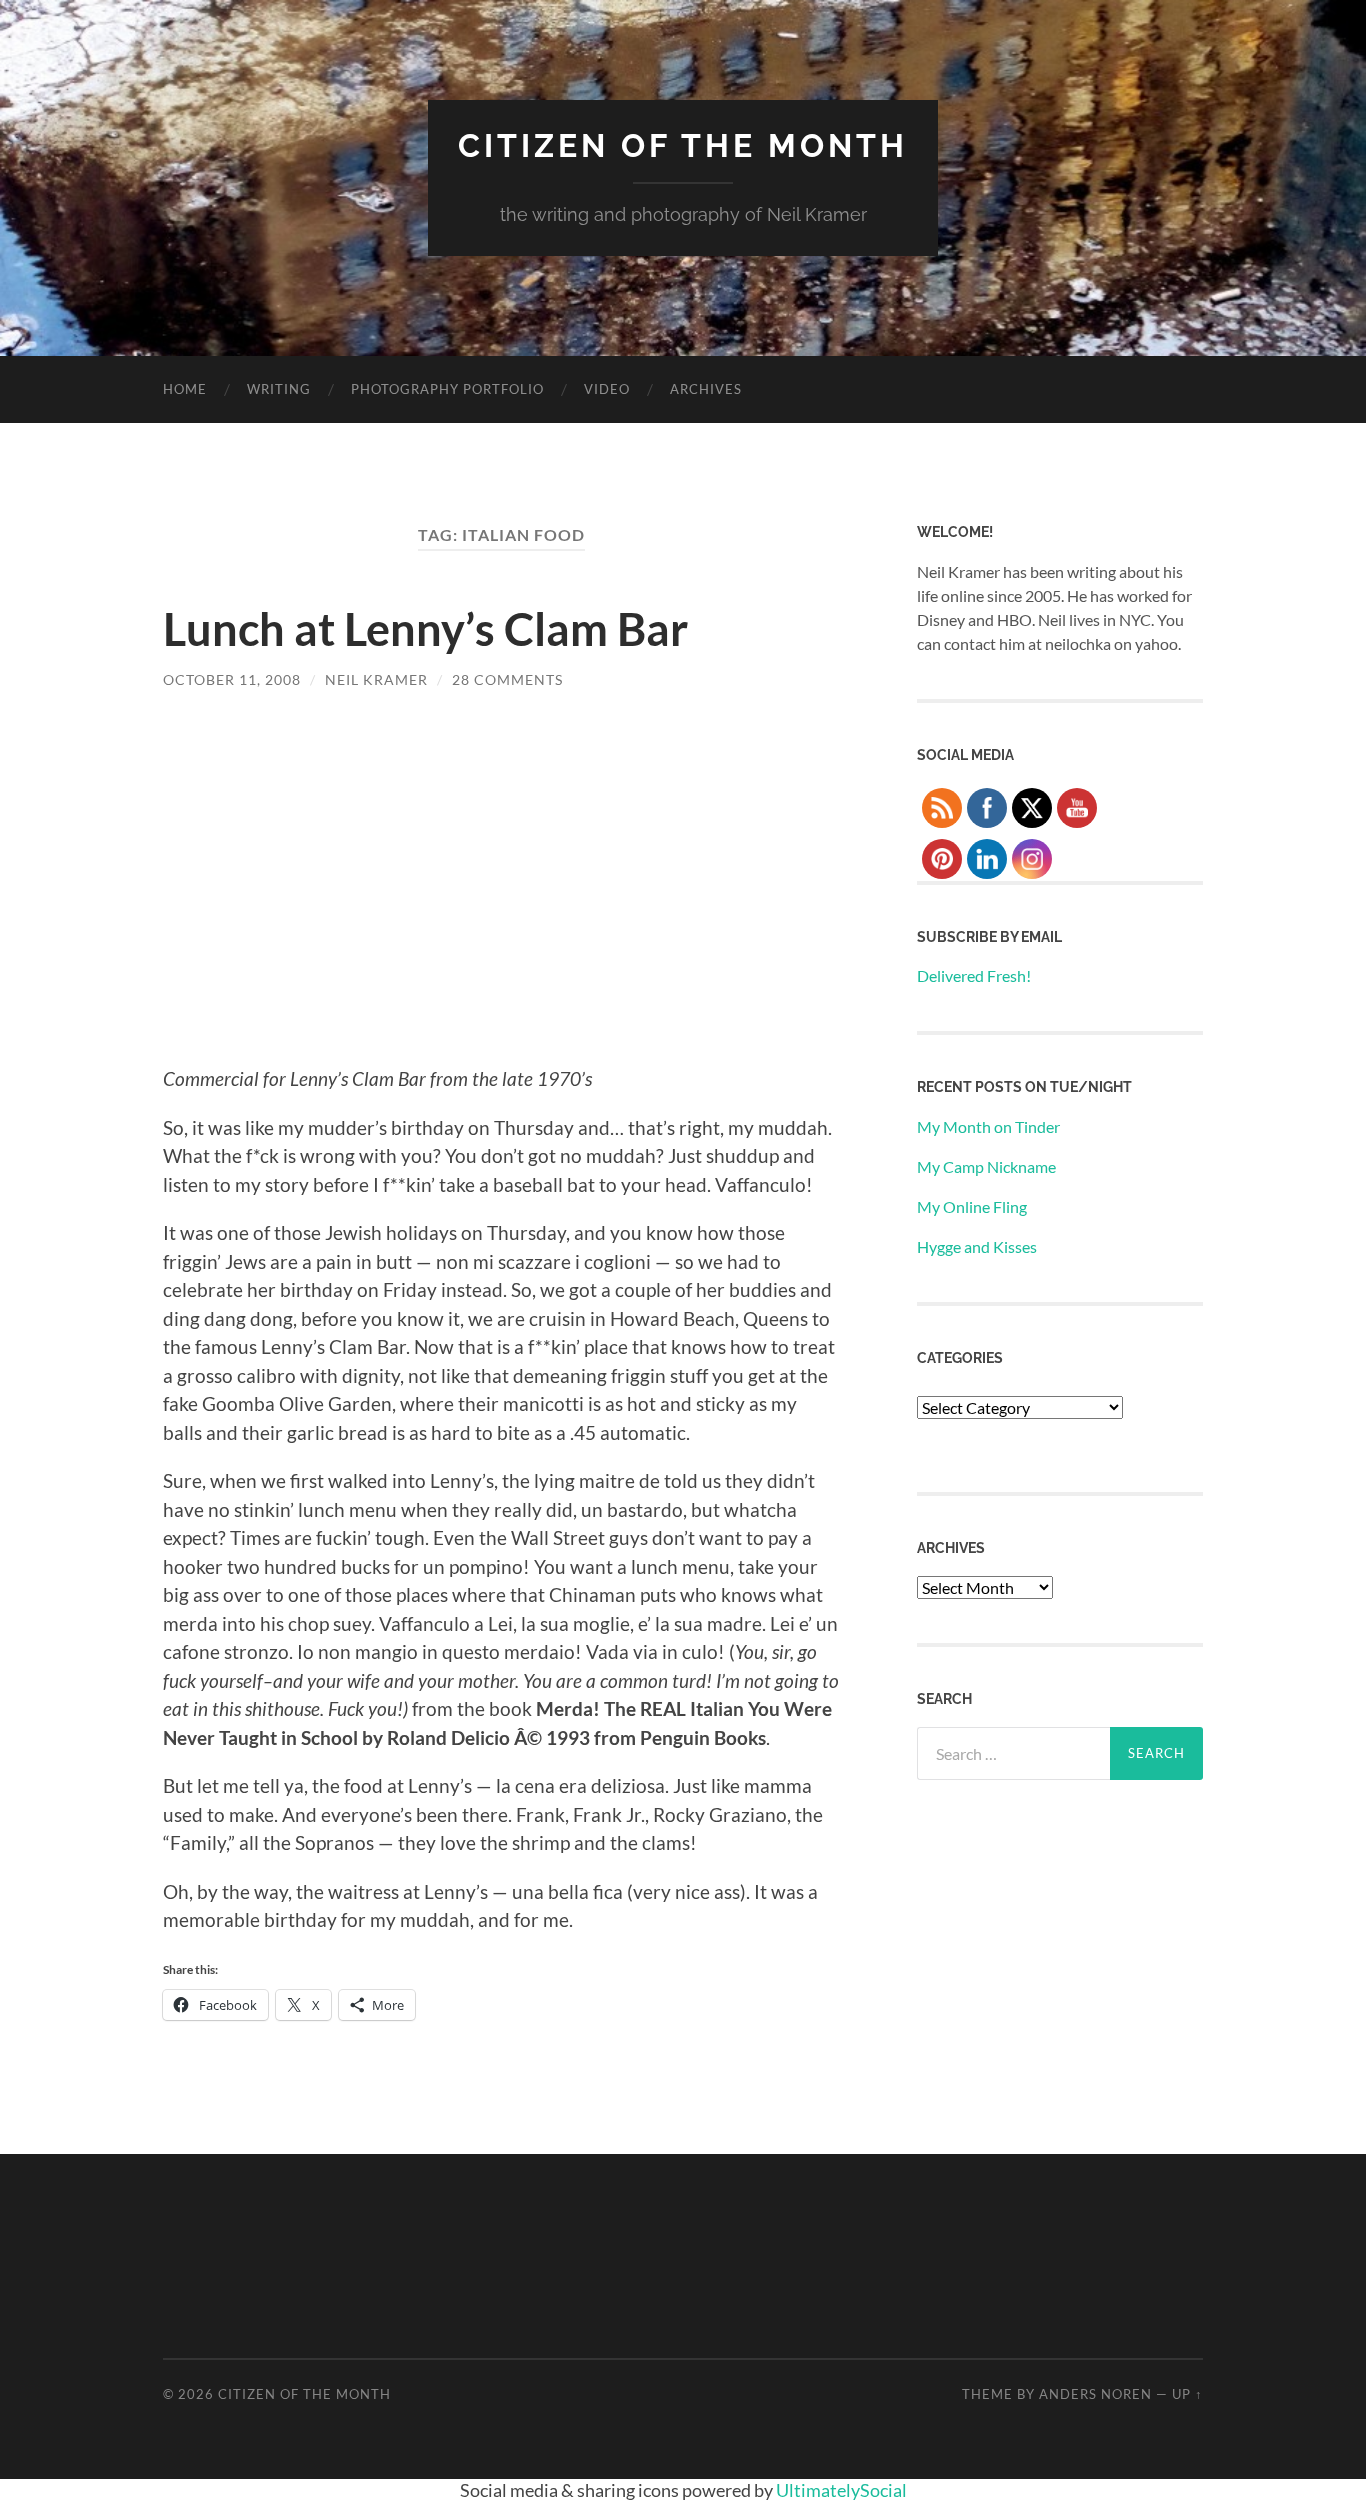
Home (185, 389)
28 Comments (507, 679)
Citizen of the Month (683, 145)
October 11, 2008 (232, 679)
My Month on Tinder (988, 1126)
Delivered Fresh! (974, 975)
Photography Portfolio (447, 389)
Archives (706, 389)
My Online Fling (972, 1206)
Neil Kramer (376, 679)
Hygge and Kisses (977, 1246)
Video (607, 389)
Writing (279, 389)
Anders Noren (1095, 2394)
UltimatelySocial (841, 2490)
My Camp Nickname (986, 1166)
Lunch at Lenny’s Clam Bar (425, 629)
